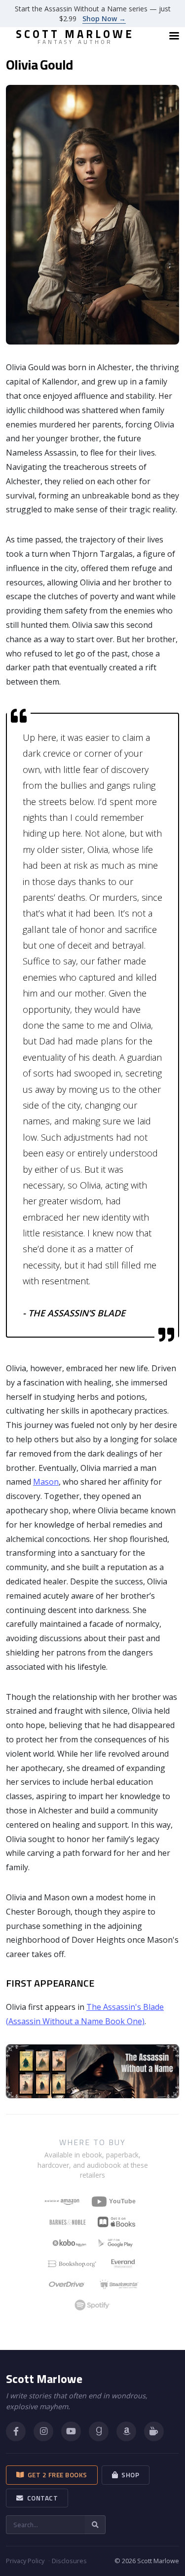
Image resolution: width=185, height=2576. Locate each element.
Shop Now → (104, 19)
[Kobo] (69, 2243)
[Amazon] (126, 2431)
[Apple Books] (116, 2222)
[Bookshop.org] (72, 2264)
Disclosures (69, 2561)
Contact (41, 2498)
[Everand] (123, 2264)
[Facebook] (16, 2431)
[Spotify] (92, 2305)
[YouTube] (116, 2201)
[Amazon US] (62, 2201)
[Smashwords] (119, 2284)
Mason (46, 1482)
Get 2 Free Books (56, 2475)
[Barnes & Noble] (68, 2222)
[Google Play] (115, 2243)
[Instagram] (43, 2431)
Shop (129, 2475)
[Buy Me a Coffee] (154, 2431)
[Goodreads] (99, 2431)
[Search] (95, 2525)
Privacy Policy (25, 2561)
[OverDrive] (67, 2284)
